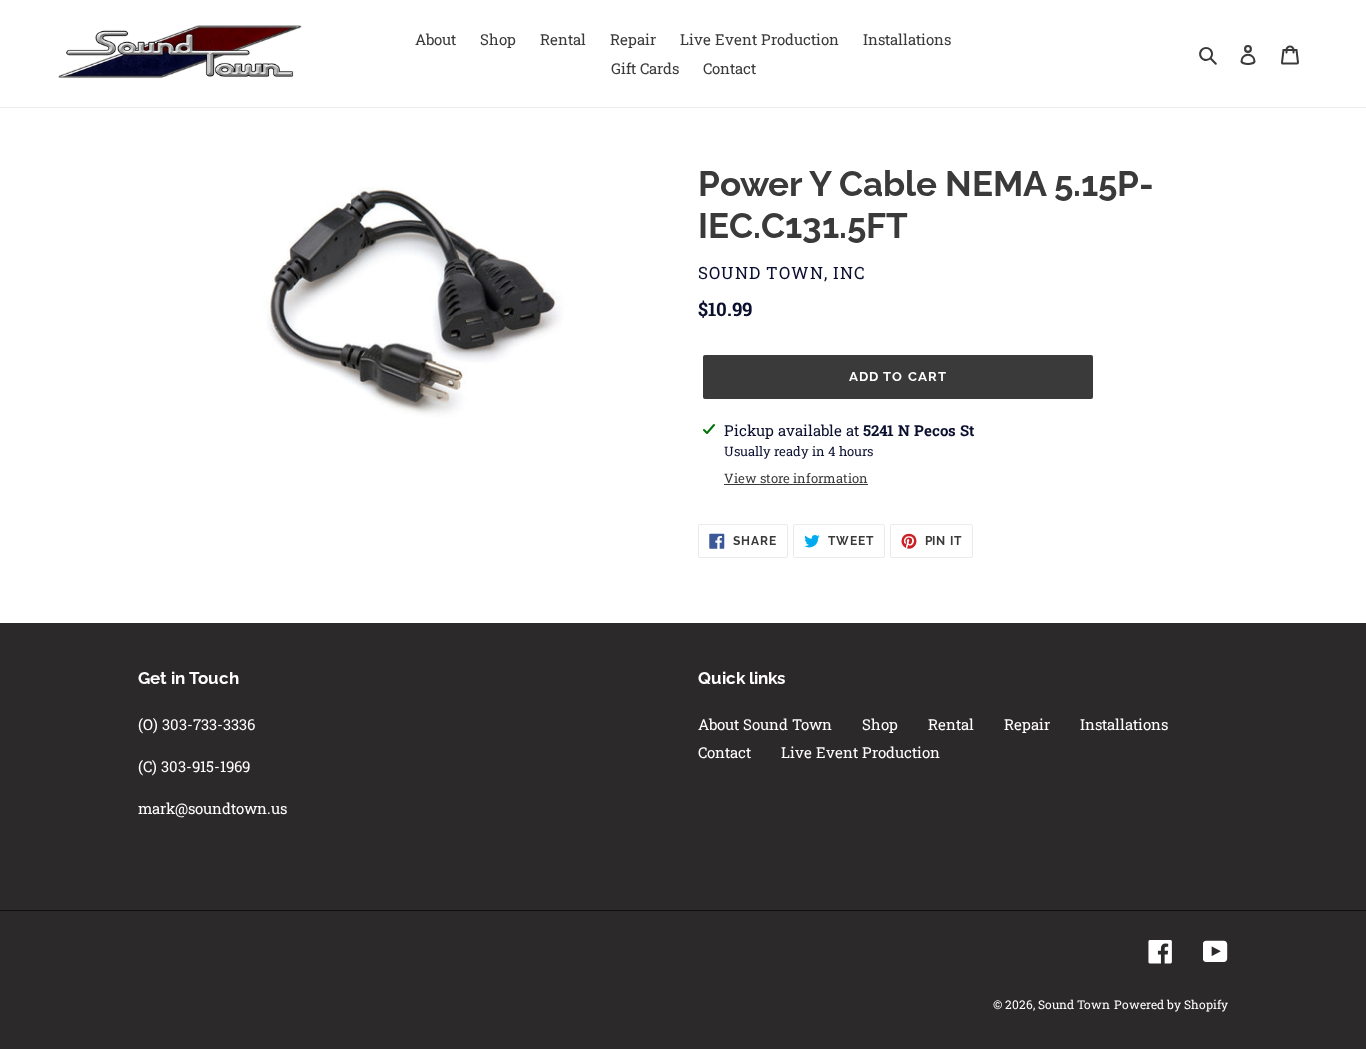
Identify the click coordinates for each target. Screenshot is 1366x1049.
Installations (1124, 724)
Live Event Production (860, 752)
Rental (951, 724)
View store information (796, 478)
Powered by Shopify (1171, 1004)
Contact (724, 752)
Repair (1027, 724)
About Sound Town (765, 724)
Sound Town (1074, 1004)
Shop (880, 724)
